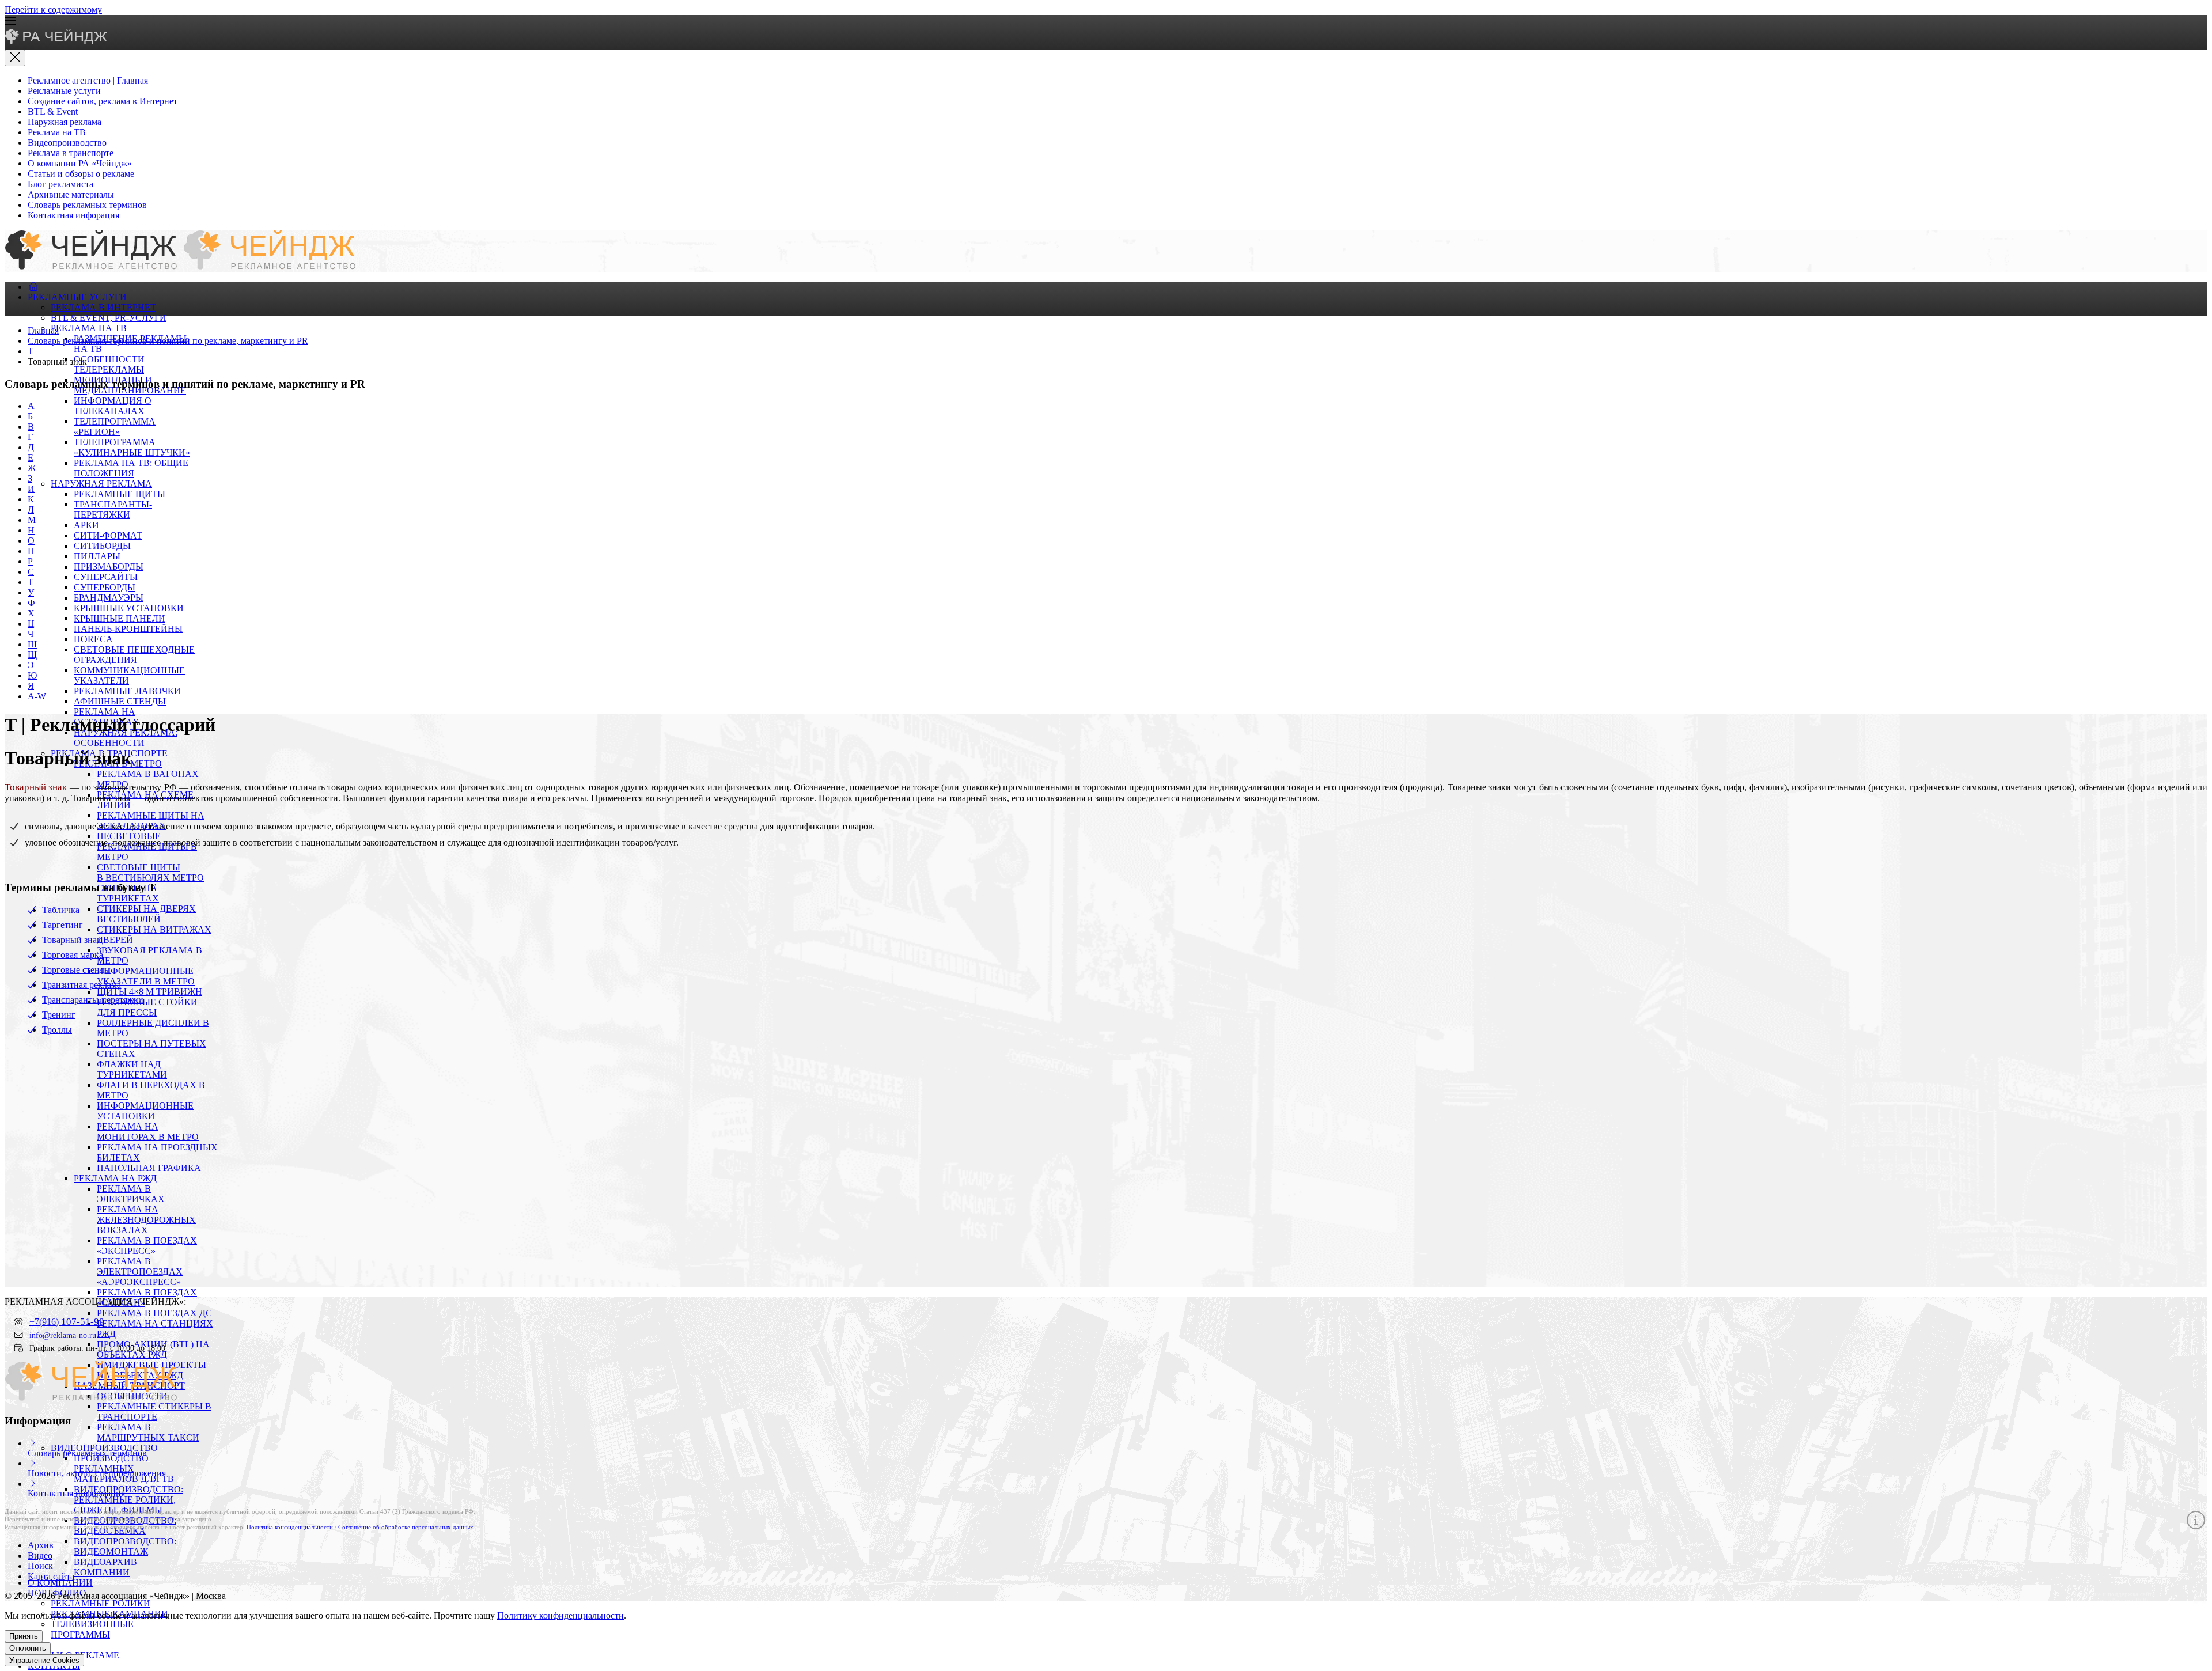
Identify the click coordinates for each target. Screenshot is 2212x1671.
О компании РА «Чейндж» (80, 163)
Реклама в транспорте (71, 153)
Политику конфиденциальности (560, 1615)
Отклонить (28, 1648)
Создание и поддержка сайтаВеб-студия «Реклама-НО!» (2115, 1597)
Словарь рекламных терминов (87, 205)
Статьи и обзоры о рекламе (81, 174)
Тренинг (59, 1015)
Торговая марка (73, 955)
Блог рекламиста (60, 184)
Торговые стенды (76, 970)
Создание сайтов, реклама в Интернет (103, 101)
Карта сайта (51, 1576)
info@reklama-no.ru (63, 1335)
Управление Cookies (44, 1660)
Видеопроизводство (67, 143)
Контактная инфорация (73, 215)
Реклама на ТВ (57, 132)
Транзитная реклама (82, 985)
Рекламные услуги (64, 91)
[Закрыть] (15, 58)
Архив (41, 1545)
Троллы (57, 1030)
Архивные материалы (71, 194)
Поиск (40, 1566)
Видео (40, 1556)
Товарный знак (72, 940)
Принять (24, 1636)
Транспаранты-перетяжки (93, 1000)
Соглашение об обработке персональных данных (406, 1527)
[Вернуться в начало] (57, 41)
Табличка (61, 910)
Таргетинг (63, 925)
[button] (1106, 22)
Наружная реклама (65, 122)
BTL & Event (53, 111)
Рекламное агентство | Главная (88, 80)
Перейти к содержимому (53, 10)
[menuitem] (33, 287)
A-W (37, 696)
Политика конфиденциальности (290, 1527)
